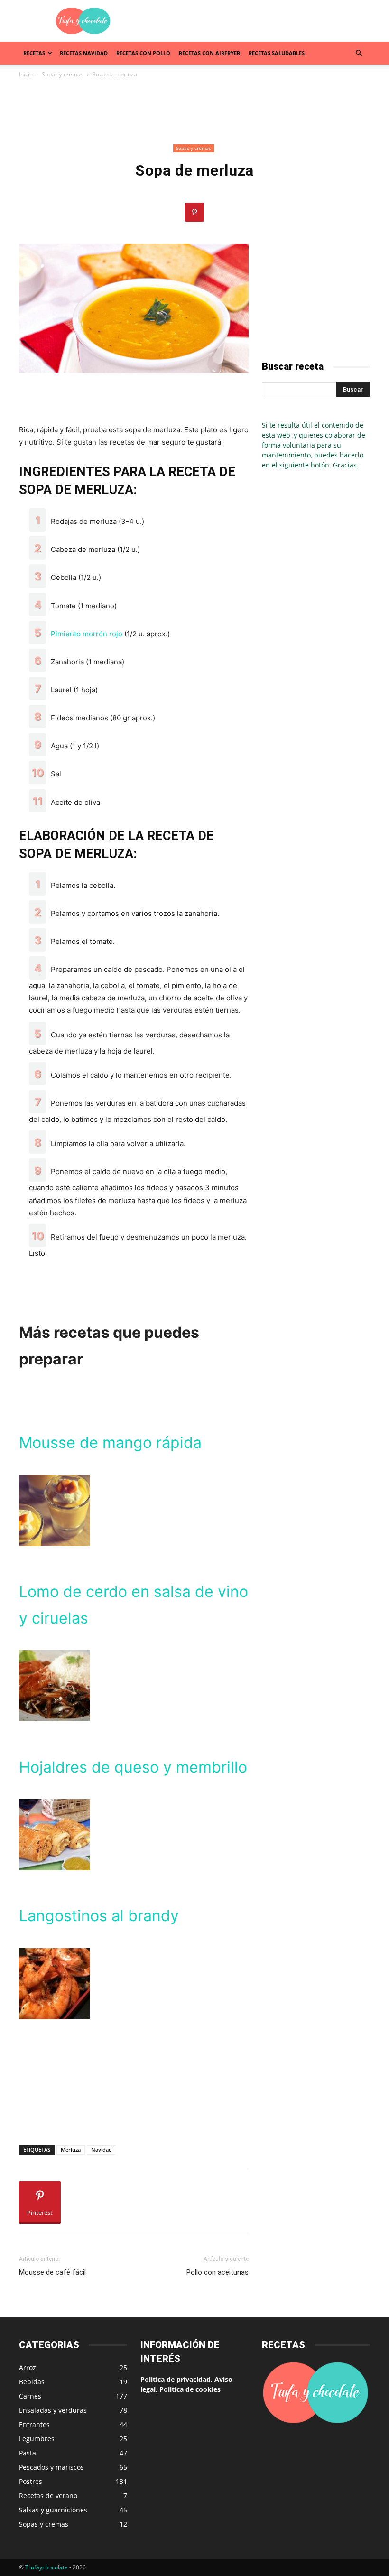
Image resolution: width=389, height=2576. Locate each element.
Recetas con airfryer (209, 53)
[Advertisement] (259, 21)
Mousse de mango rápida (110, 1442)
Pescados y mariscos (51, 2467)
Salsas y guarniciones (53, 2510)
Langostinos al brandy (99, 1916)
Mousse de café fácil (52, 2272)
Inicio (26, 74)
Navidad (102, 2150)
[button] (359, 53)
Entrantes (34, 2424)
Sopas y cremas (63, 74)
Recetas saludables (277, 53)
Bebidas (32, 2382)
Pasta (28, 2453)
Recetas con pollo (143, 53)
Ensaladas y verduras (53, 2410)
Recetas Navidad (84, 53)
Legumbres (37, 2439)
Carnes (30, 2396)
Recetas (34, 53)
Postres (31, 2481)
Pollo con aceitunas (218, 2272)
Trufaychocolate (46, 2567)
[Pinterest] (194, 212)
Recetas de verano (48, 2496)
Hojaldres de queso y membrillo (133, 1767)
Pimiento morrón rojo (88, 634)
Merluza (71, 2150)
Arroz (28, 2367)
